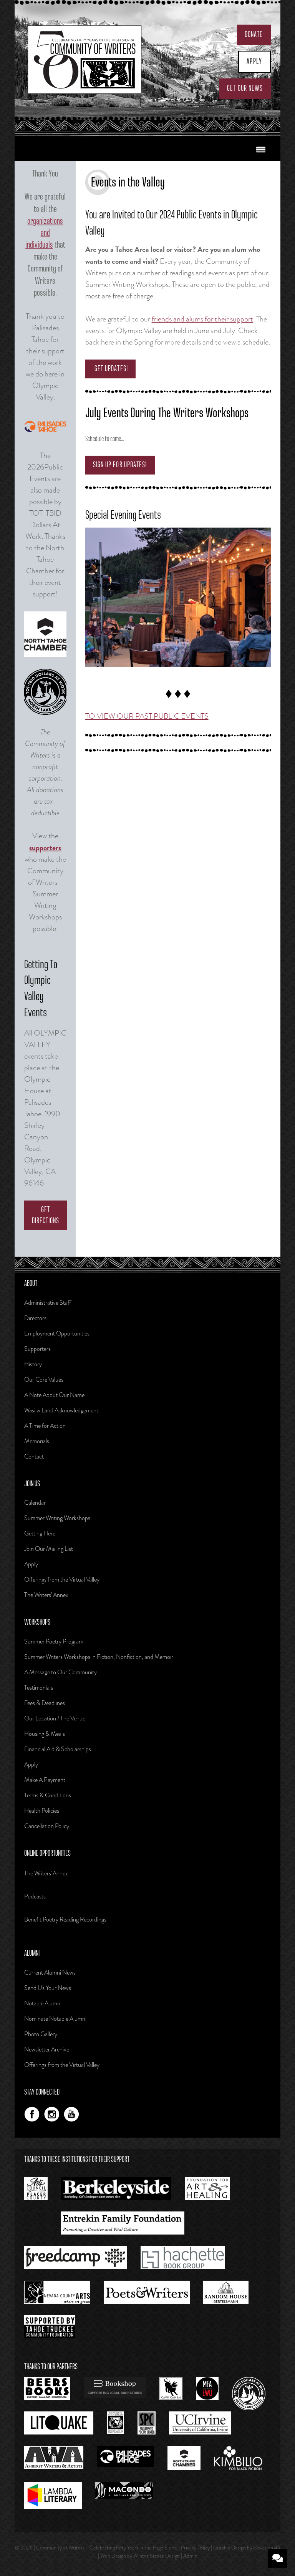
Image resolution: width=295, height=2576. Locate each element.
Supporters (37, 1349)
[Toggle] (261, 150)
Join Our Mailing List (49, 1549)
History (33, 1364)
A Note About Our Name (54, 1395)
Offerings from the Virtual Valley (62, 1579)
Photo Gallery (41, 2034)
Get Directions (46, 1215)
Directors (35, 1318)
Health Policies (42, 1811)
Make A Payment (45, 1780)
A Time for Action (45, 1426)
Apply (254, 62)
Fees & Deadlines (45, 1703)
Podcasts (35, 1896)
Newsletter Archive (47, 2049)
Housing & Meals (45, 1734)
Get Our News (245, 88)
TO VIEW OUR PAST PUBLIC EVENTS (147, 716)
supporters (45, 848)
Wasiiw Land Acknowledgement (61, 1410)
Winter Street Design (157, 2556)
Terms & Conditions (48, 1795)
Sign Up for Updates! (120, 465)
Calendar (35, 1503)
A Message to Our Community (60, 1672)
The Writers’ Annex (46, 1595)
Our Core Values (44, 1380)
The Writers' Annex (46, 1873)
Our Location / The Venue (55, 1718)
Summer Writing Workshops (57, 1518)
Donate (254, 35)
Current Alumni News (50, 1972)
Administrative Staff (48, 1303)
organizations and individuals (44, 233)
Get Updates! (110, 369)
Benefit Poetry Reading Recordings (65, 1919)
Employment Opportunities (57, 1333)
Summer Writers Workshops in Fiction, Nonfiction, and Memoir (99, 1657)
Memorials (37, 1441)
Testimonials (39, 1688)
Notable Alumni (43, 2003)
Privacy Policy (195, 2548)
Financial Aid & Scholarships (58, 1749)
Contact (34, 1456)
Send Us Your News (48, 1988)
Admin (190, 2556)
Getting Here (40, 1533)
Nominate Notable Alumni (55, 2019)
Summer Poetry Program (54, 1641)
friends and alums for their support (202, 319)
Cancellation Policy (47, 1826)
